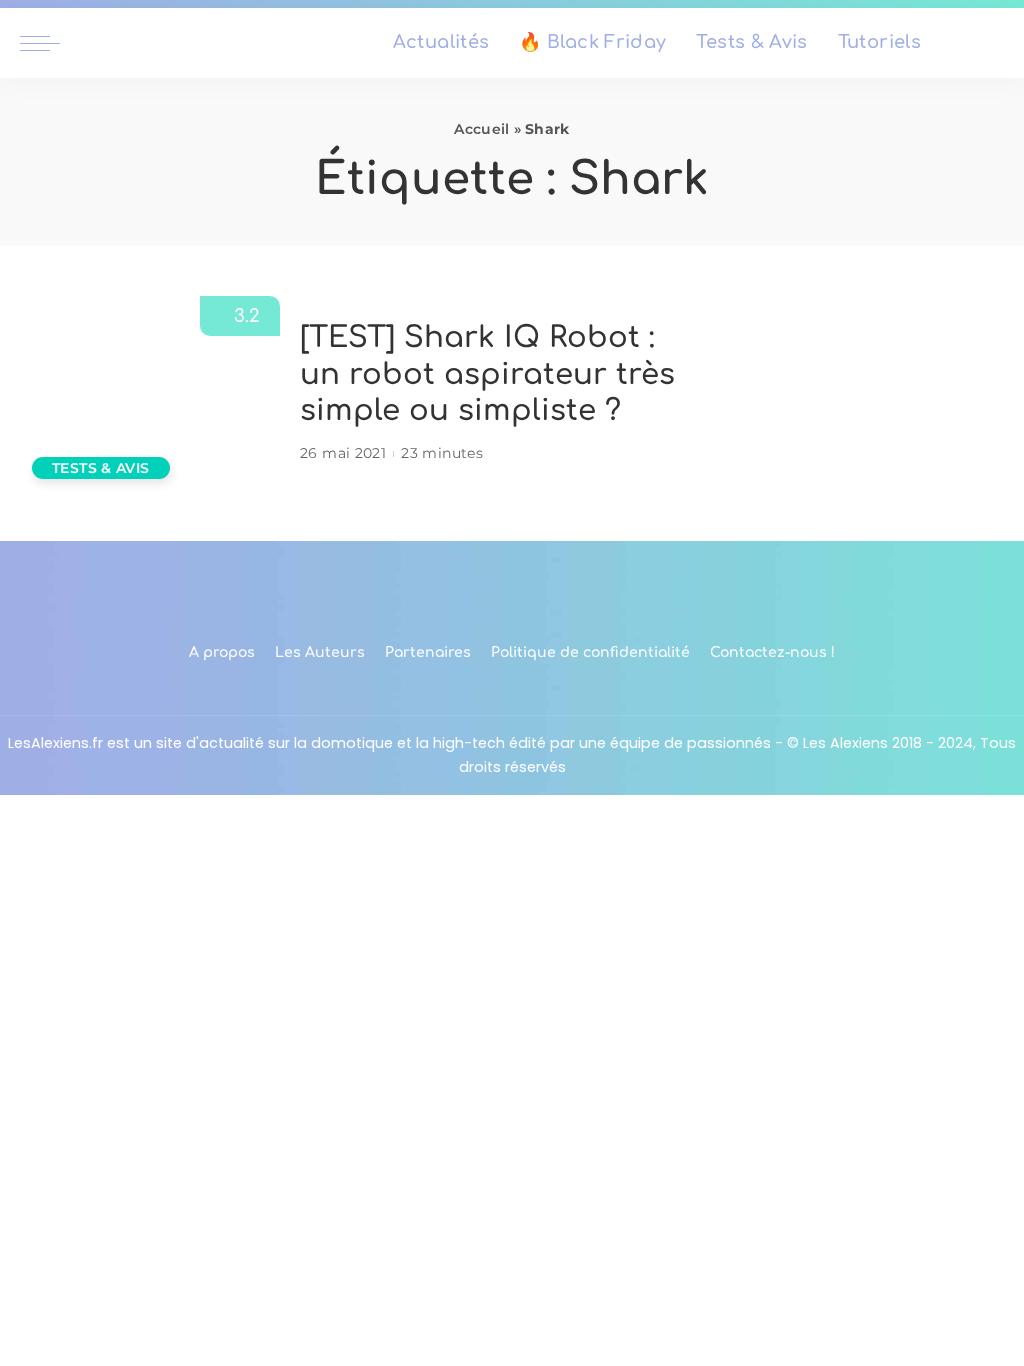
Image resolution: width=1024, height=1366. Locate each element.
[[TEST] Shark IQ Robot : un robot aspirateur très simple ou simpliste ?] (150, 393)
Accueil (481, 129)
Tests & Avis (101, 468)
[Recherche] (992, 43)
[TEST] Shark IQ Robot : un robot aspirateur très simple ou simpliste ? (487, 374)
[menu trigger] (50, 43)
